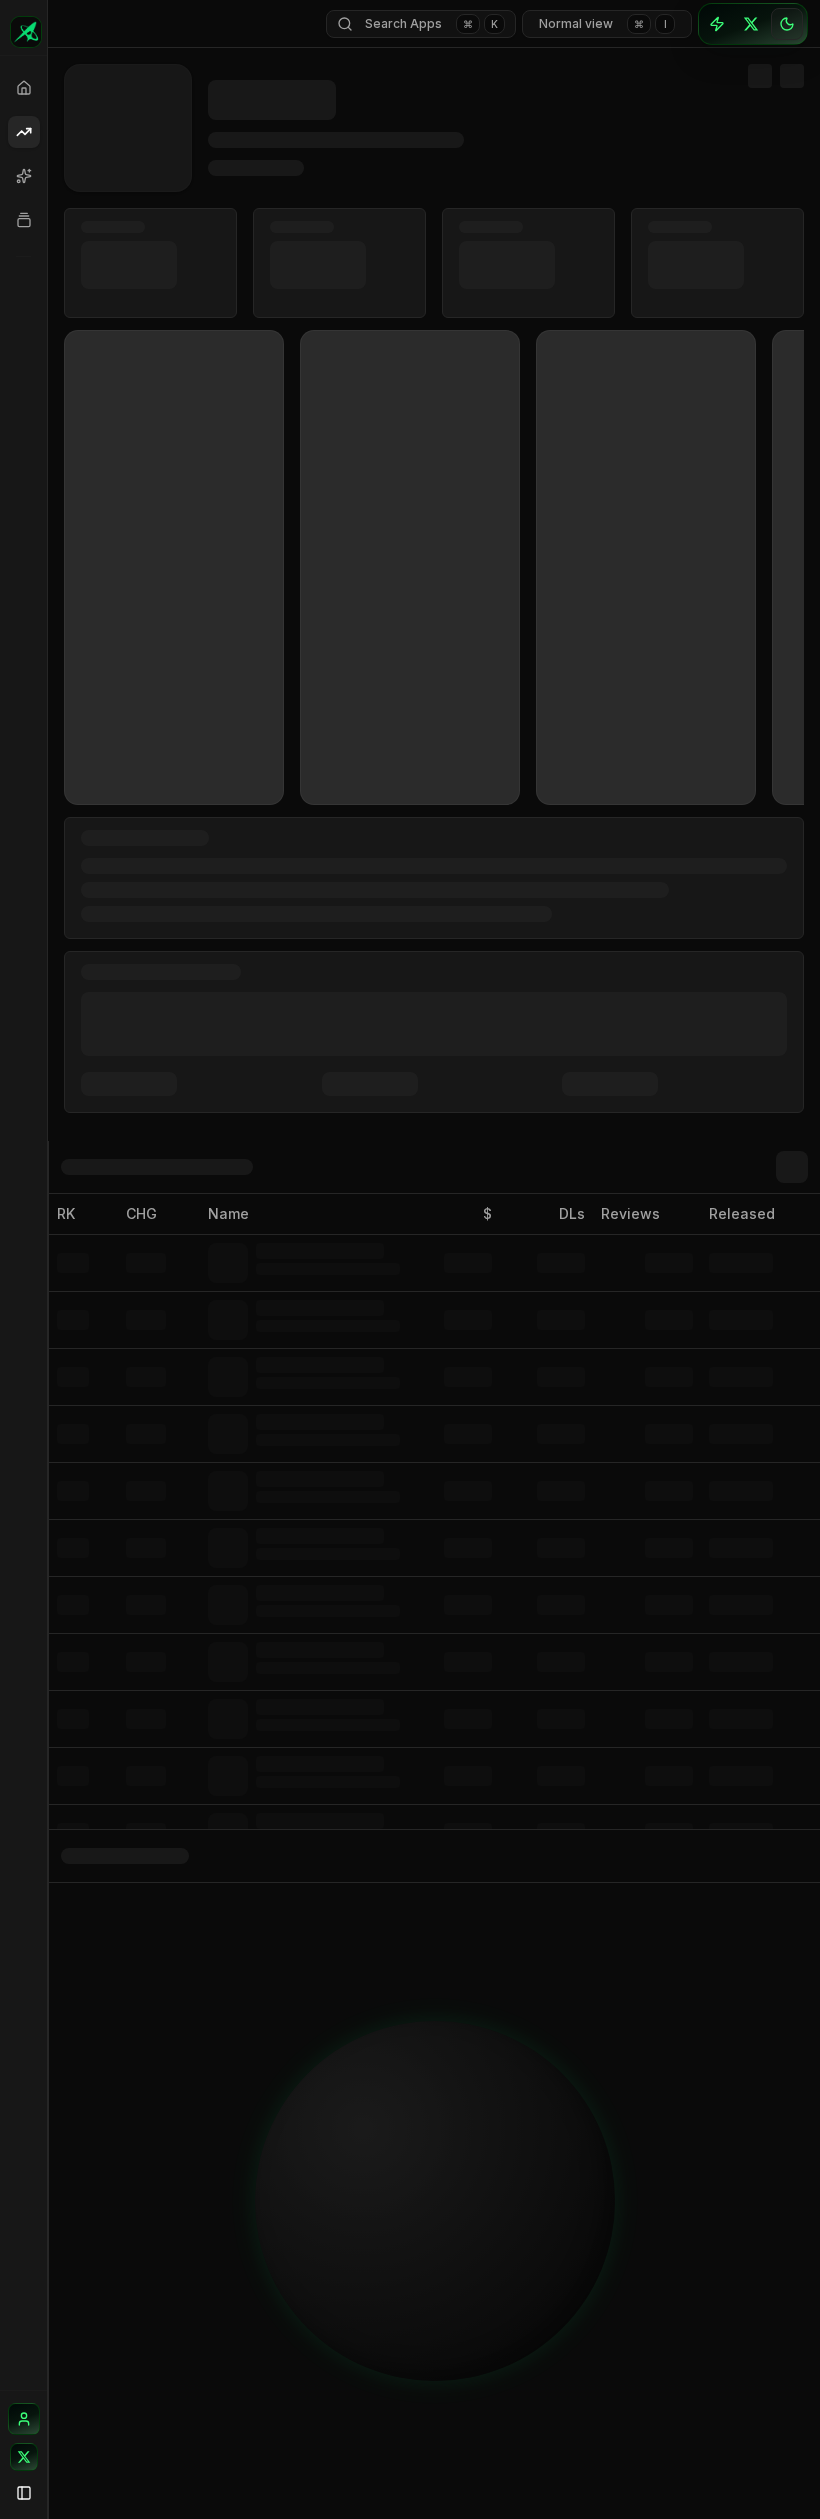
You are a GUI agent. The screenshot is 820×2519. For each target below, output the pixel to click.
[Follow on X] (24, 2457)
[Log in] (24, 2419)
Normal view (603, 23)
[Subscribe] (717, 24)
